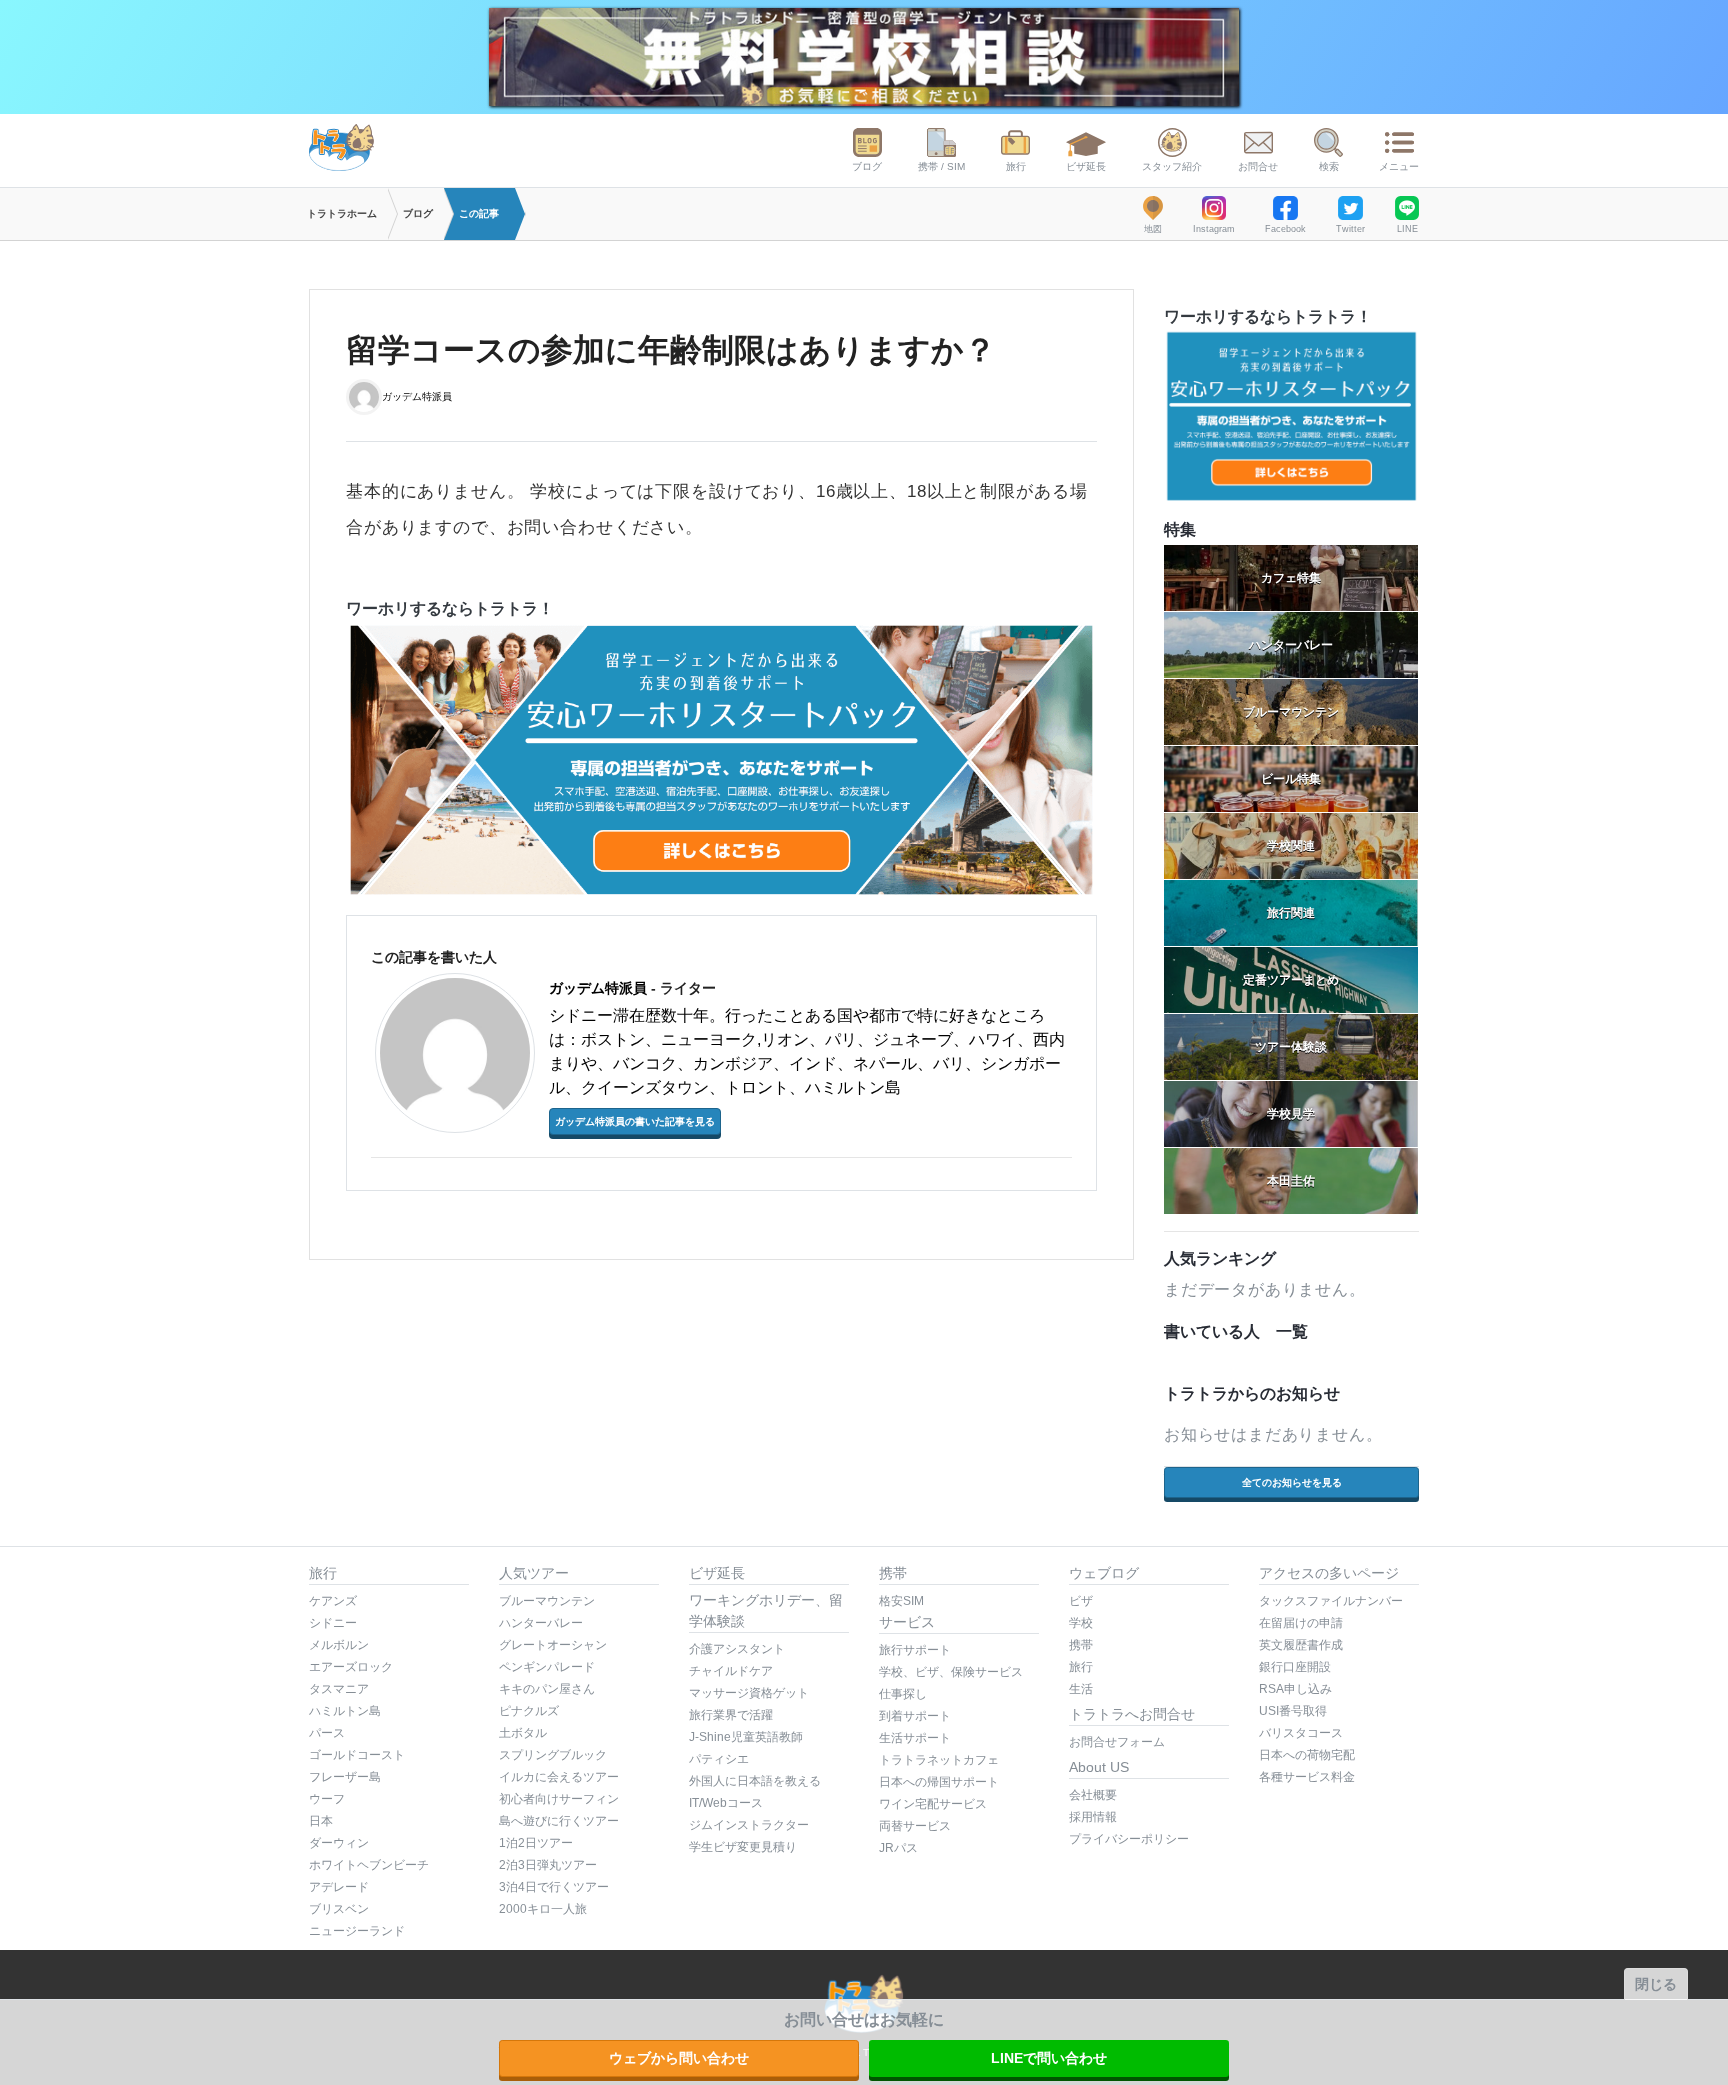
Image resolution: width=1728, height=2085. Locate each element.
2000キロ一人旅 (543, 1909)
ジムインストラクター (749, 1825)
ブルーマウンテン (547, 1601)
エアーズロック (351, 1667)
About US (1099, 1767)
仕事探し (903, 1694)
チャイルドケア (731, 1671)
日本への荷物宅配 (1307, 1755)
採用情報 (1093, 1817)
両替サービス (915, 1826)
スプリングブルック (553, 1755)
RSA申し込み (1295, 1689)
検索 (1329, 166)
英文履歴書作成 (1301, 1645)
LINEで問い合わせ (1049, 2058)
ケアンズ (333, 1601)
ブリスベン (339, 1909)
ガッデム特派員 (417, 395)
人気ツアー (534, 1573)
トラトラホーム (342, 213)
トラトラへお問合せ (1132, 1714)
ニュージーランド (357, 1931)
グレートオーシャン (553, 1645)
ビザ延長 (1086, 166)
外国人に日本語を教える (755, 1781)
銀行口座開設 (1295, 1667)
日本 (321, 1821)
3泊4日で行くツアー (554, 1887)
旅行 (1016, 166)
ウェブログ (1104, 1573)
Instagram (1214, 229)
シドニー (333, 1623)
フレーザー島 (345, 1777)
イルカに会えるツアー (559, 1777)
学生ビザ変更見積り (743, 1847)
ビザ (1081, 1601)
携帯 (893, 1573)
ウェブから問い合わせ (679, 2058)
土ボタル (523, 1733)
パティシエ (719, 1759)
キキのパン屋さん (547, 1689)
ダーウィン (339, 1843)
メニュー (1399, 166)
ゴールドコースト (357, 1755)
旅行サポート (915, 1650)
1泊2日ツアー (536, 1843)
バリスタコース (1301, 1733)
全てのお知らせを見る (1292, 1482)
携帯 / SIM (941, 166)
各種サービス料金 (1307, 1777)
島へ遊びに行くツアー (559, 1821)
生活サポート (915, 1738)
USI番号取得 (1293, 1711)
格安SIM (901, 1601)
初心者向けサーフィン (559, 1799)
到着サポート (915, 1716)
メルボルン (339, 1645)
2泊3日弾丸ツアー (548, 1865)
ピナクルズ (529, 1711)
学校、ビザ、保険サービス (951, 1672)
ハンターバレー (541, 1623)
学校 (1081, 1623)
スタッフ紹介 (1172, 166)
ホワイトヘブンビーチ (369, 1865)
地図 (1153, 229)
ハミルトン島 (345, 1711)
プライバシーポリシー (1129, 1839)
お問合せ (1258, 166)
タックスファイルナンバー (1331, 1601)
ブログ (867, 166)
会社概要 (1093, 1795)
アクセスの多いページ (1329, 1573)
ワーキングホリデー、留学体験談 (766, 1610)
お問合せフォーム (1117, 1742)
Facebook (1285, 229)
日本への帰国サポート (939, 1782)
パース (327, 1733)
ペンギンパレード (547, 1667)
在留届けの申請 (1301, 1623)
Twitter (1350, 229)
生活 (1081, 1689)
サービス (907, 1622)
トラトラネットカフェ (939, 1760)
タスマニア (339, 1689)
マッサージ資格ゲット (749, 1693)
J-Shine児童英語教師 (746, 1737)
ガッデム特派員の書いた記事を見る (635, 1121)
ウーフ (327, 1799)
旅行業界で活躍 (731, 1715)
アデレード (339, 1887)
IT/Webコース (726, 1803)
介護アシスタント (737, 1649)
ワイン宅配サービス (933, 1804)
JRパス (898, 1848)
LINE (1407, 229)
